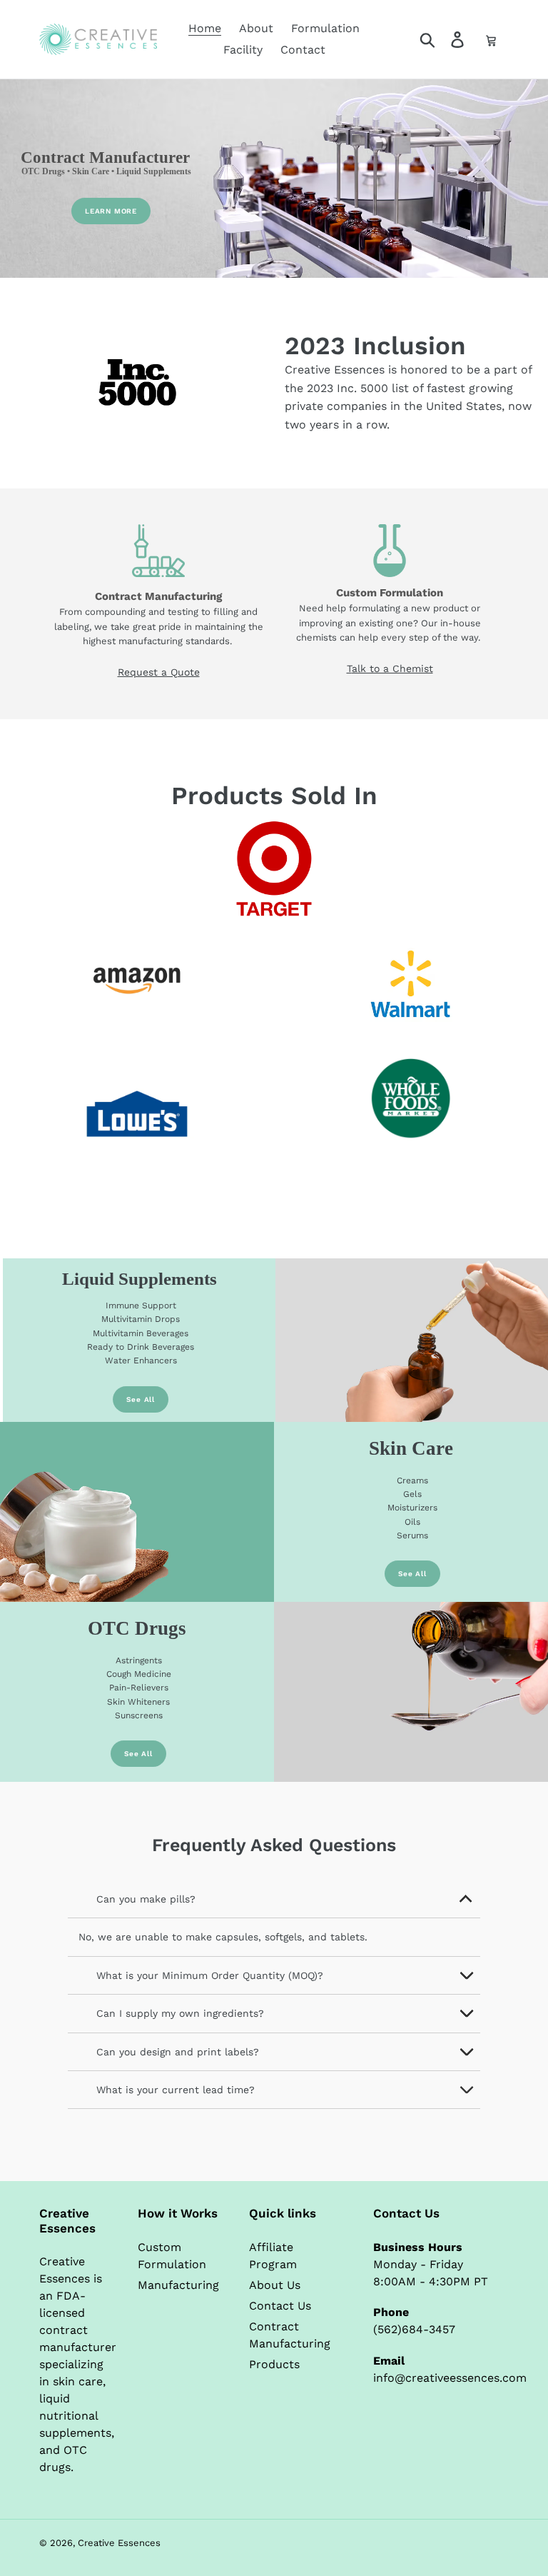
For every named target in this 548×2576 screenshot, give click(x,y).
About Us (275, 2285)
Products (274, 2364)
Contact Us (280, 2306)
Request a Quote (159, 672)
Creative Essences (119, 2543)
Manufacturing (178, 2285)
